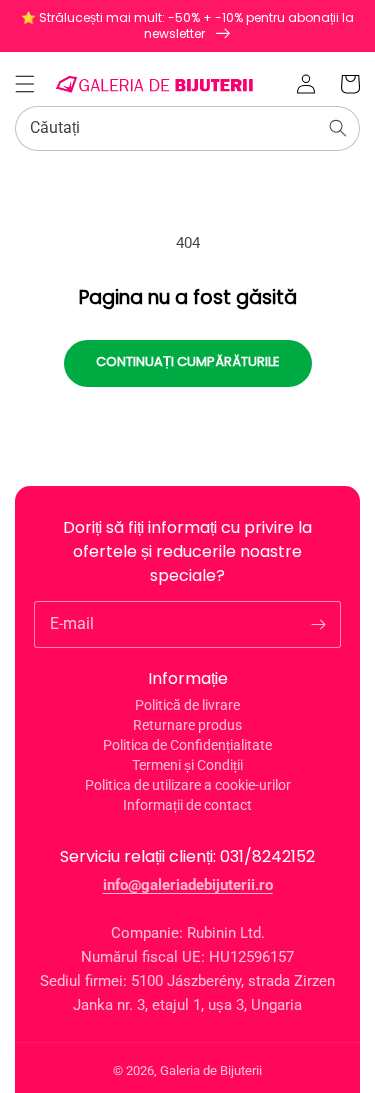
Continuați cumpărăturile (188, 361)
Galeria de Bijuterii (211, 1070)
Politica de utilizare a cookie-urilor (188, 785)
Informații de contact (187, 805)
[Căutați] (338, 128)
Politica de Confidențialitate (187, 745)
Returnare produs (187, 725)
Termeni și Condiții (187, 765)
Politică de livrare (187, 705)
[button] (25, 84)
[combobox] (187, 128)
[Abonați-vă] (318, 624)
